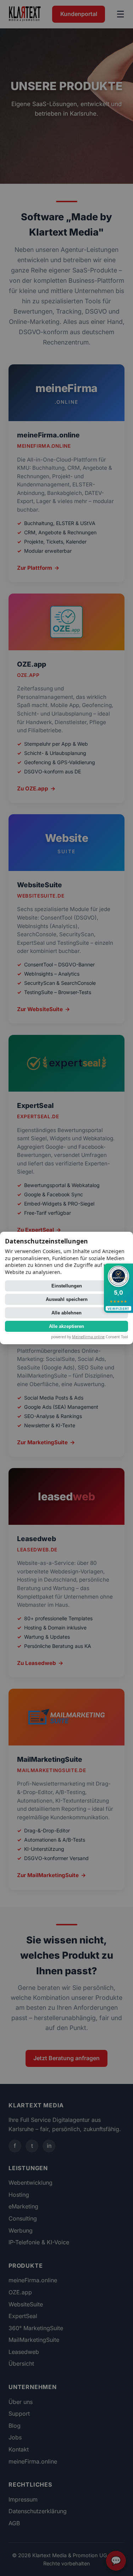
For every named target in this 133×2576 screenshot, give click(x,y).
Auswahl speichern (67, 1299)
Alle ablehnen (66, 1313)
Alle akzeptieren (66, 1326)
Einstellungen (67, 1286)
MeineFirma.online (88, 1337)
